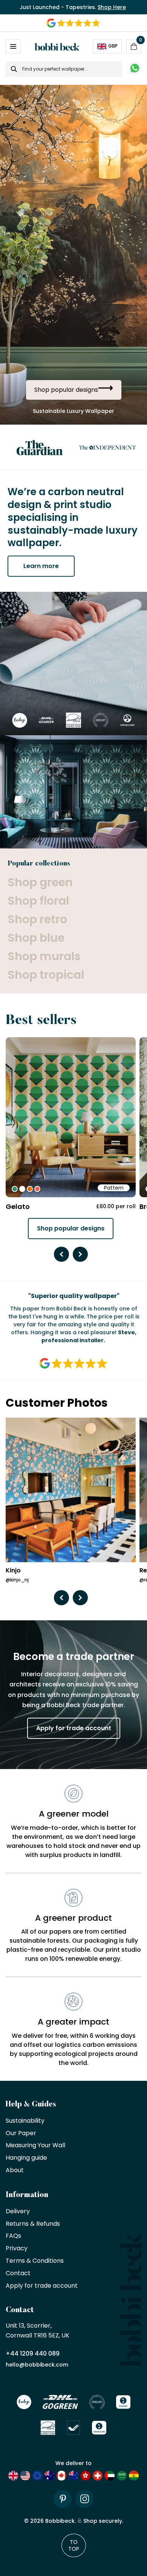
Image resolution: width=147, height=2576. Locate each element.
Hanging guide (26, 2158)
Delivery (18, 2212)
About (15, 2170)
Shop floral (38, 901)
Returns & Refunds (33, 2224)
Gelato (18, 1206)
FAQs (13, 2236)
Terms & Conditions (35, 2261)
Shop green (40, 882)
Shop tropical (46, 975)
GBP (113, 46)
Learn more (41, 566)
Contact (18, 2273)
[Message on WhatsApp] (135, 69)
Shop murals (44, 956)
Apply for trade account (74, 1728)
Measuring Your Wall (35, 2146)
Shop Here (112, 7)
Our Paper (21, 2133)
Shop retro (37, 919)
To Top (74, 2545)
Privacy (17, 2249)
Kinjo (13, 1571)
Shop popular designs (71, 1228)
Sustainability (25, 2121)
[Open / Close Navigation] (13, 46)
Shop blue (36, 938)
